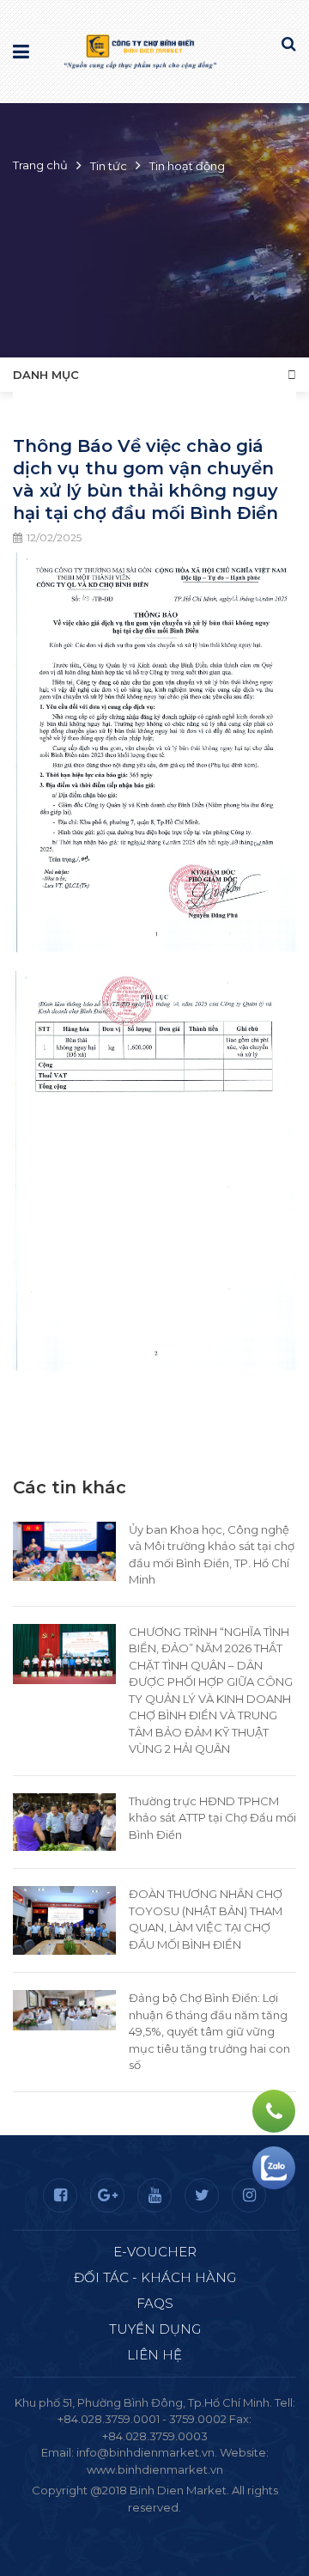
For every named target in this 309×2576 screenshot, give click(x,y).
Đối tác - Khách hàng (155, 2277)
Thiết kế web (114, 2524)
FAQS (155, 2303)
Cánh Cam (201, 2524)
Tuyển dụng (155, 2329)
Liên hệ (154, 2355)
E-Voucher (155, 2252)
